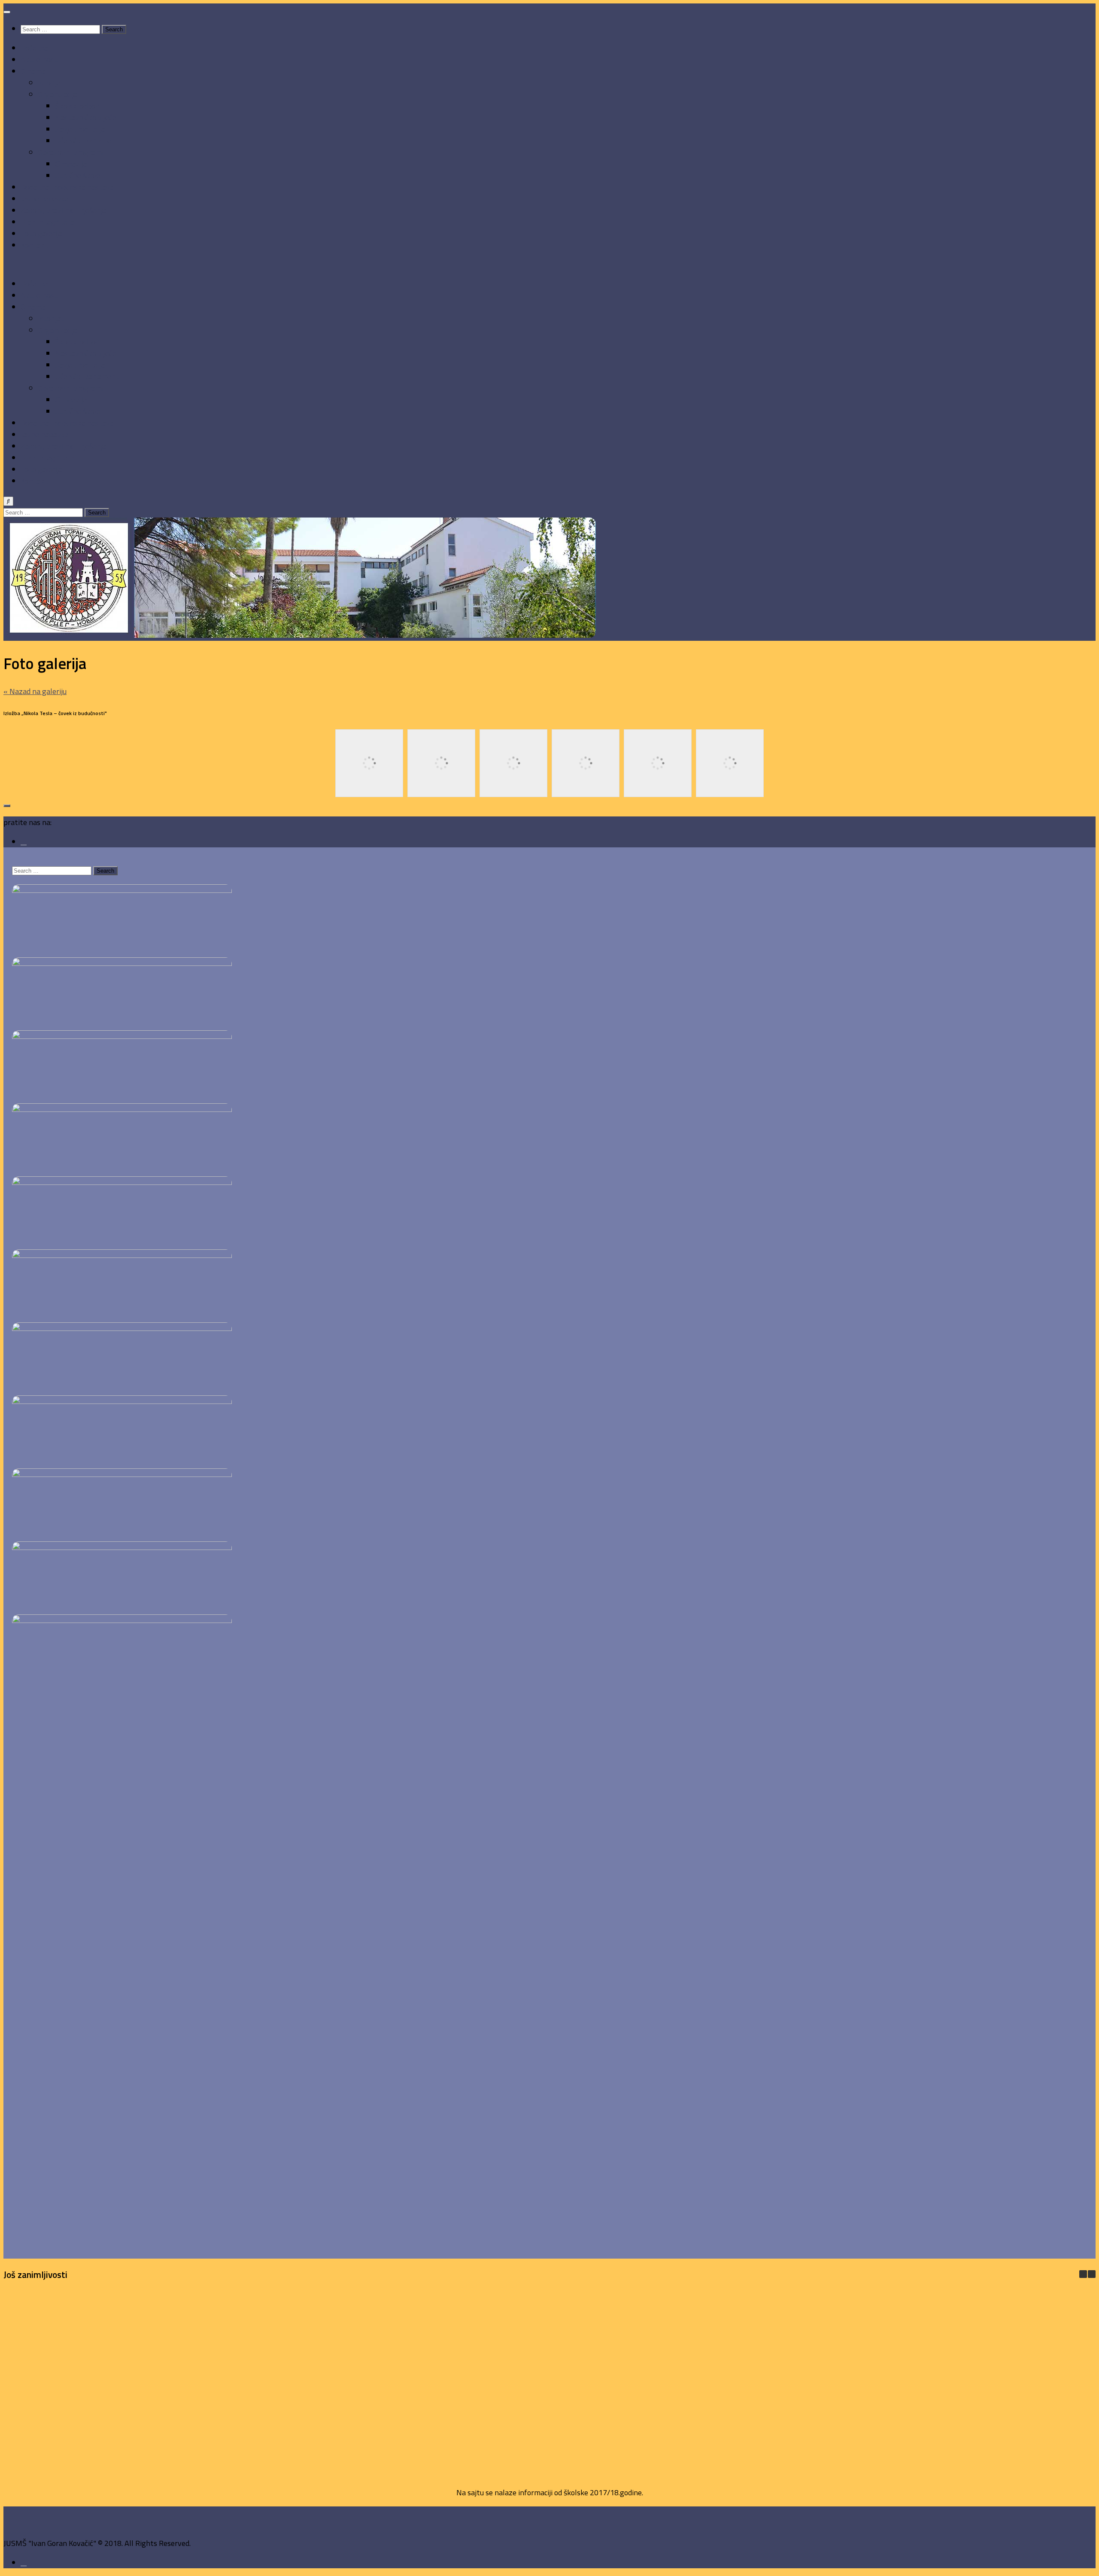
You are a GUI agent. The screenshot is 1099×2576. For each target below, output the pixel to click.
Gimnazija (71, 164)
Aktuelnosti (40, 59)
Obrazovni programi (71, 152)
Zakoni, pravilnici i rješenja (64, 210)
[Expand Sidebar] (7, 806)
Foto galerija (41, 233)
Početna (34, 48)
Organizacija (58, 94)
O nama (33, 71)
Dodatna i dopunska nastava (67, 187)
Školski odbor (77, 106)
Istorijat (51, 83)
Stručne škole (77, 175)
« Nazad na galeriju (35, 691)
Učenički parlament (87, 141)
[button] (1092, 2274)
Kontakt (34, 245)
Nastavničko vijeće (86, 117)
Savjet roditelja (80, 129)
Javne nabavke (45, 199)
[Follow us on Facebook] (24, 842)
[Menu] (7, 12)
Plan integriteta (47, 222)
